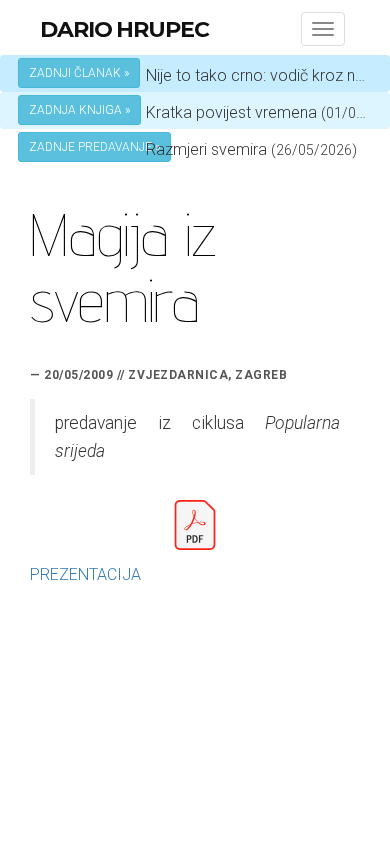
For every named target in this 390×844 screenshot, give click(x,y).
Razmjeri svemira (206, 149)
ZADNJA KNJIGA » (79, 110)
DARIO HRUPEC (124, 29)
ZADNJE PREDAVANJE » (94, 147)
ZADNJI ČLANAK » (79, 73)
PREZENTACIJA (85, 574)
